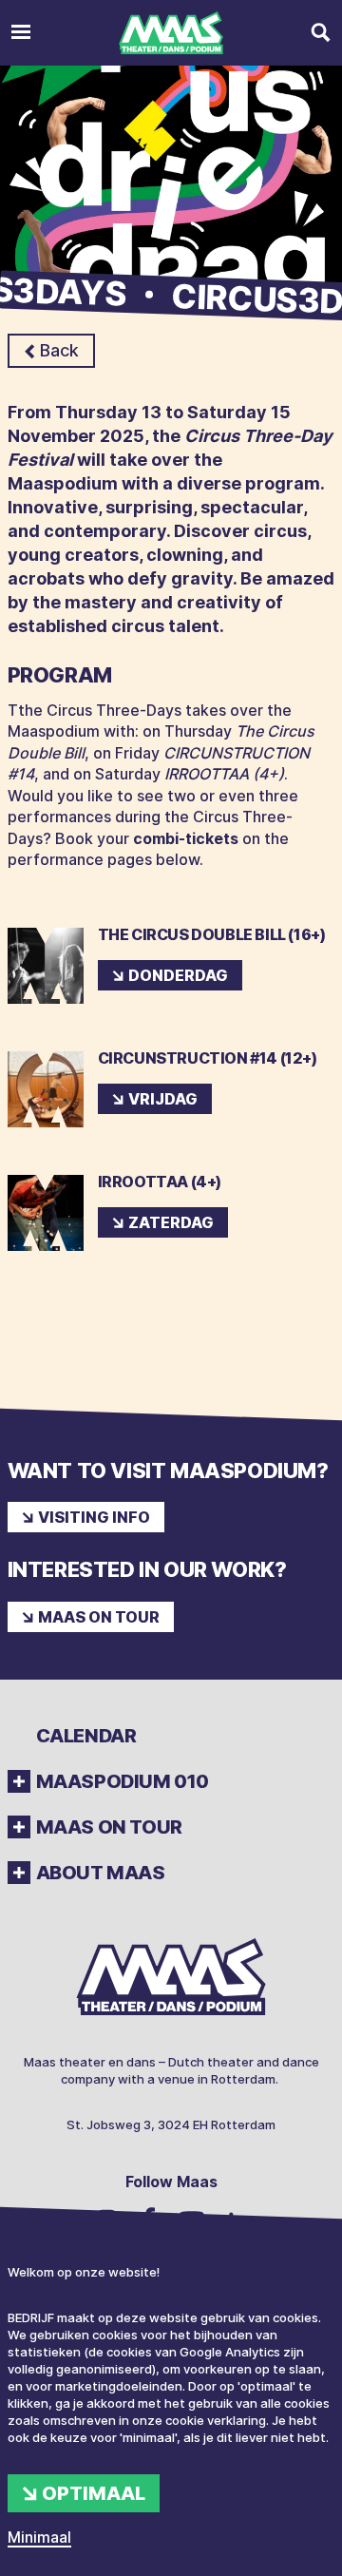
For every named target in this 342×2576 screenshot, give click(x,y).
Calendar (86, 1736)
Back (59, 350)
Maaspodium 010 (123, 1781)
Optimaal (94, 2493)
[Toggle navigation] (21, 33)
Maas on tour (99, 1617)
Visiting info (94, 1517)
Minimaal (39, 2537)
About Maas (101, 1873)
